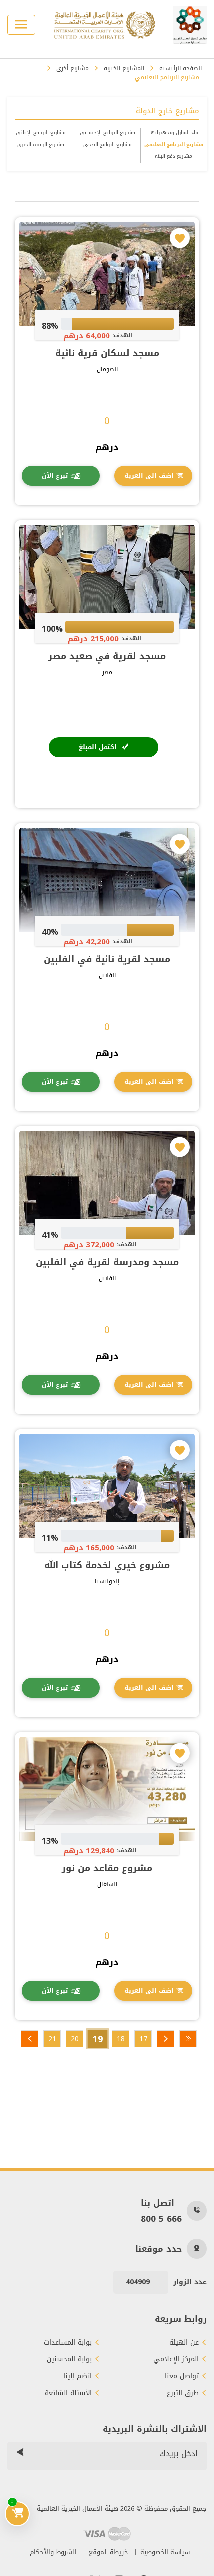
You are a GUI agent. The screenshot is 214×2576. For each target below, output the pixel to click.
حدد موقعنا (159, 2249)
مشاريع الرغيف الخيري (41, 144)
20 (75, 2039)
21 (52, 2039)
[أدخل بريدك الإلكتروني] (20, 2454)
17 (143, 2039)
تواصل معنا (182, 2376)
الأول (188, 2039)
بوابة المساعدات (68, 2343)
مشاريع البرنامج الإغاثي (41, 132)
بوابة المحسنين (69, 2359)
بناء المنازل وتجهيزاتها (174, 132)
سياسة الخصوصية (165, 2552)
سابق (165, 2039)
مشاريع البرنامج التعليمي (174, 144)
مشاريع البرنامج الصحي (107, 144)
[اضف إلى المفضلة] (180, 238)
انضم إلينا (77, 2376)
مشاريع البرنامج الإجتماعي (107, 132)
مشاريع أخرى (72, 68)
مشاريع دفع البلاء (173, 156)
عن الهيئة (184, 2343)
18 (121, 2039)
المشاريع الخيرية (124, 68)
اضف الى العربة (149, 476)
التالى (30, 2039)
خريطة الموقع (108, 2552)
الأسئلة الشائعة (68, 2393)
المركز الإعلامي (176, 2359)
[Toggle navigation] (21, 25)
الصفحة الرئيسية (180, 68)
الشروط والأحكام (53, 2552)
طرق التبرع (183, 2393)
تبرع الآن (55, 476)
